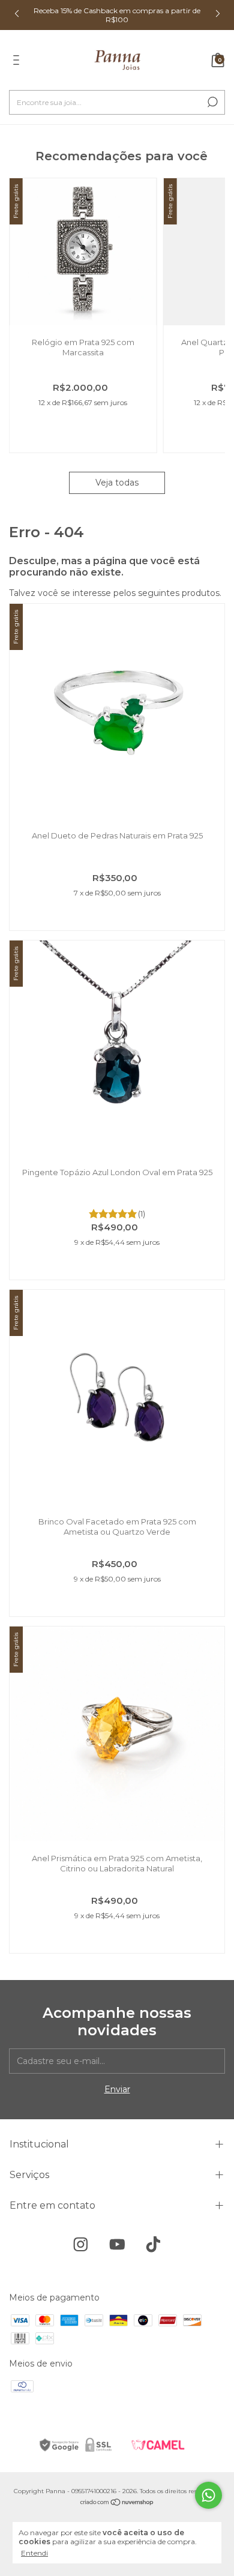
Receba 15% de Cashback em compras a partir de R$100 (117, 15)
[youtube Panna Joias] (117, 2244)
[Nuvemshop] (117, 2503)
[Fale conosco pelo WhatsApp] (208, 2495)
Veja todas (117, 483)
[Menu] (18, 62)
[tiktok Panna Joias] (153, 2244)
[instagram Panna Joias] (81, 2244)
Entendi (34, 2553)
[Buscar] (211, 102)
